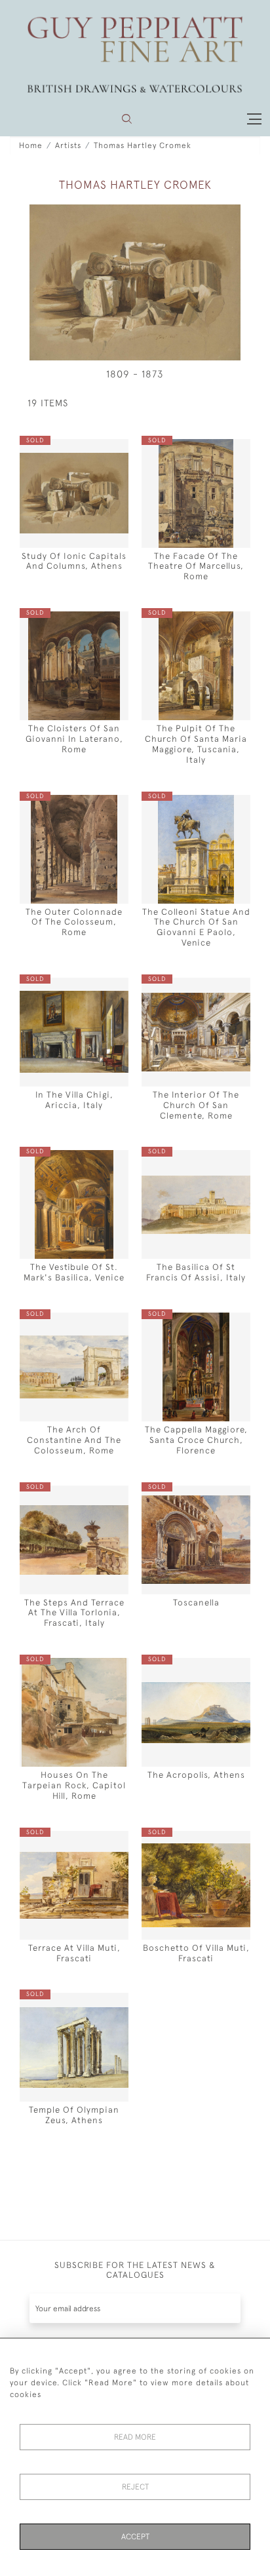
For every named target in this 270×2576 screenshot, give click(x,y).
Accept (135, 2537)
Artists (68, 145)
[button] (127, 119)
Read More (135, 2437)
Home (31, 145)
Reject (135, 2487)
